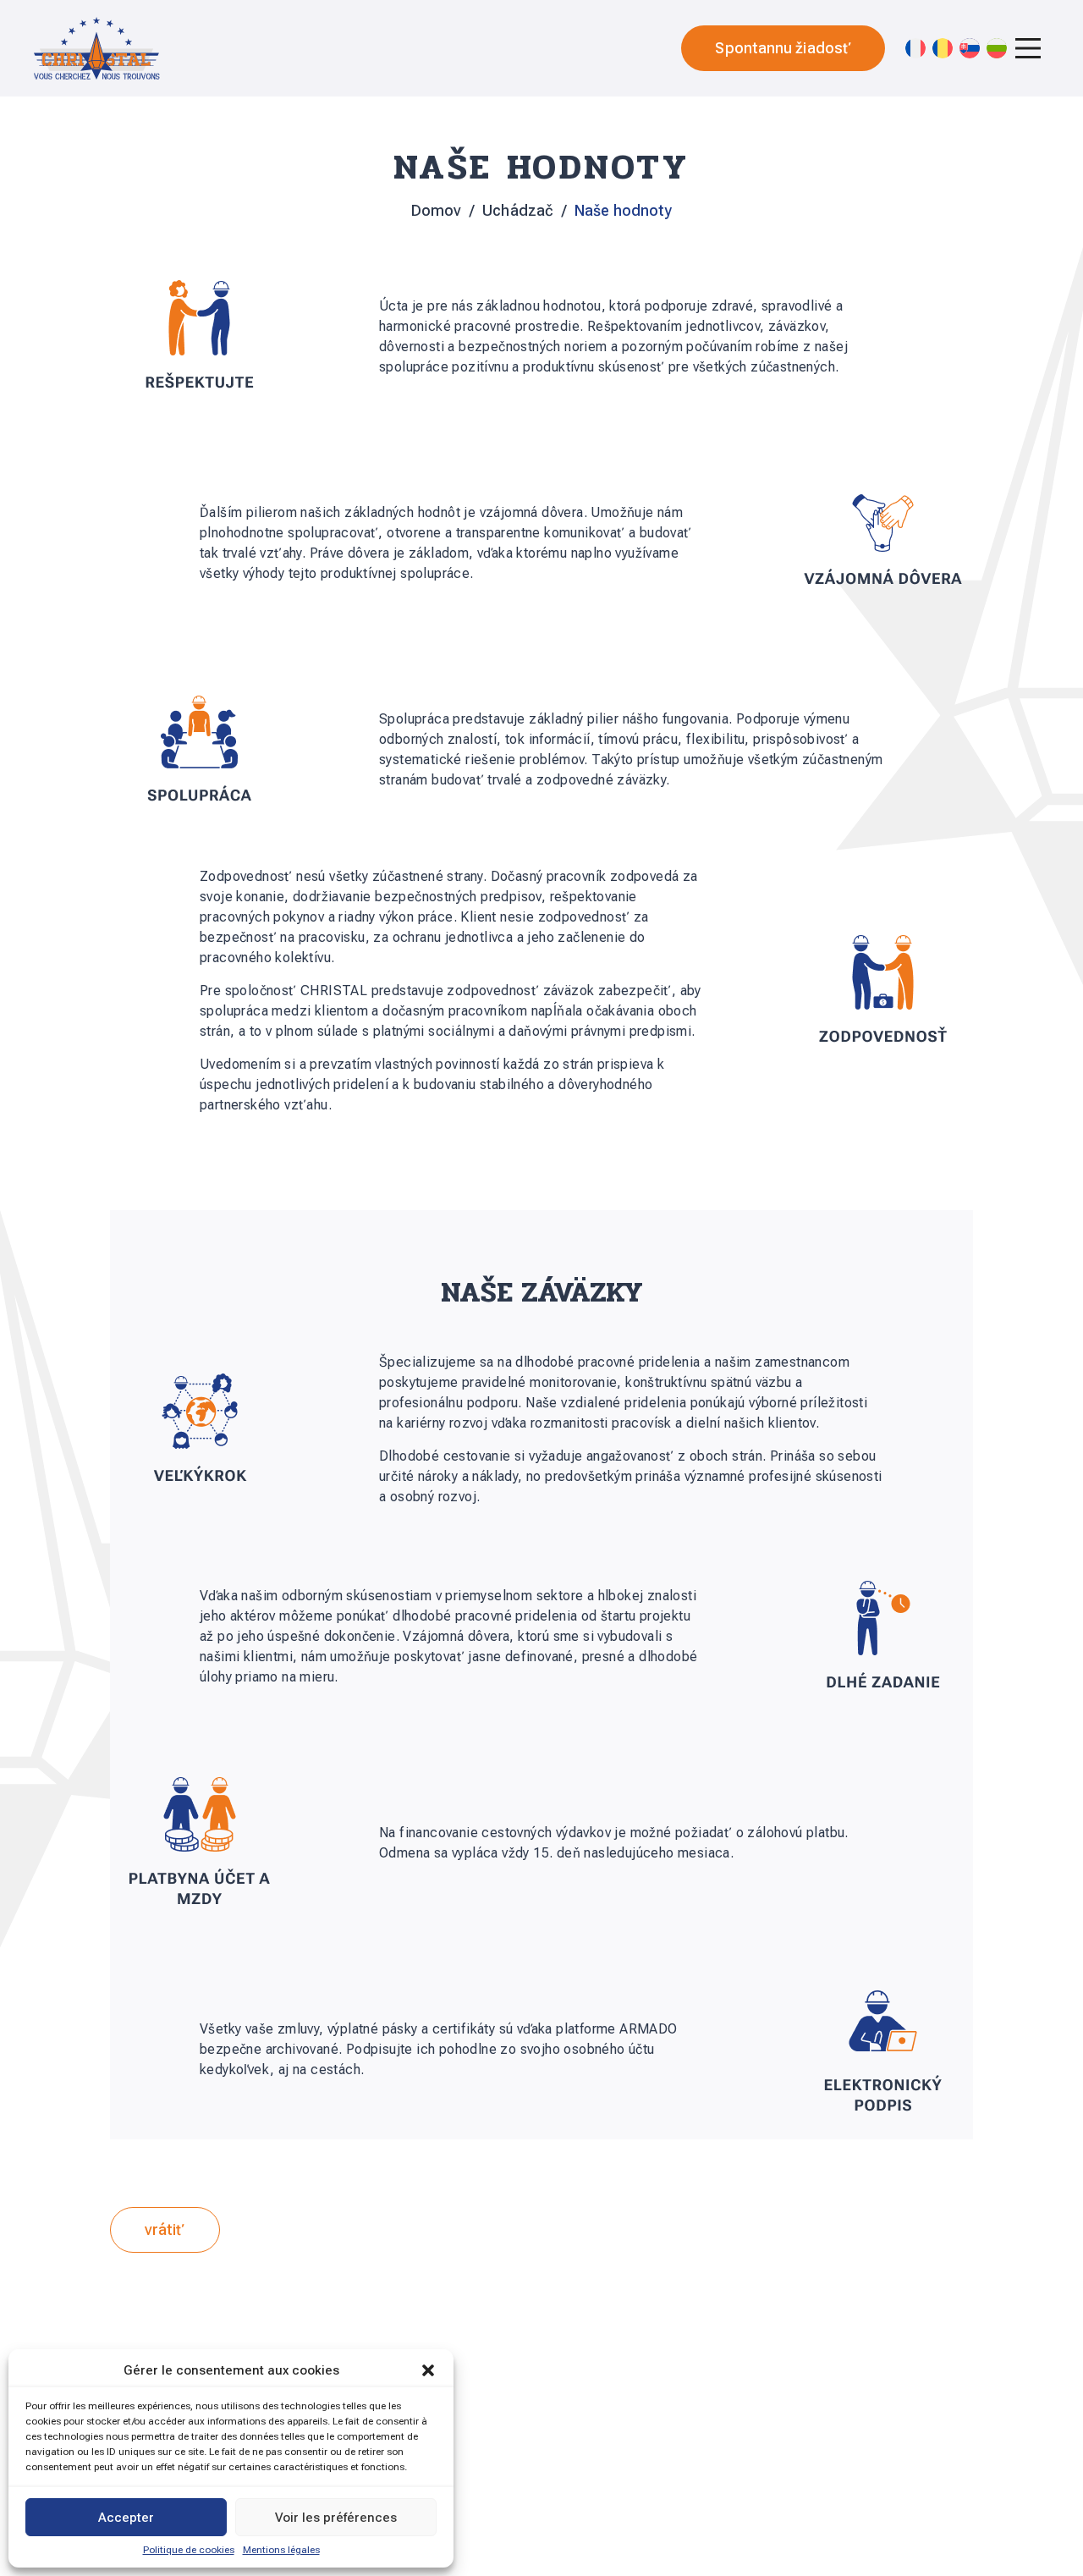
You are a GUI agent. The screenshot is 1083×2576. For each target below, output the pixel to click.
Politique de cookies (189, 2550)
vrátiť (165, 2229)
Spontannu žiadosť (783, 48)
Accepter (126, 2518)
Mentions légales (281, 2550)
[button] (428, 2370)
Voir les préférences (336, 2518)
